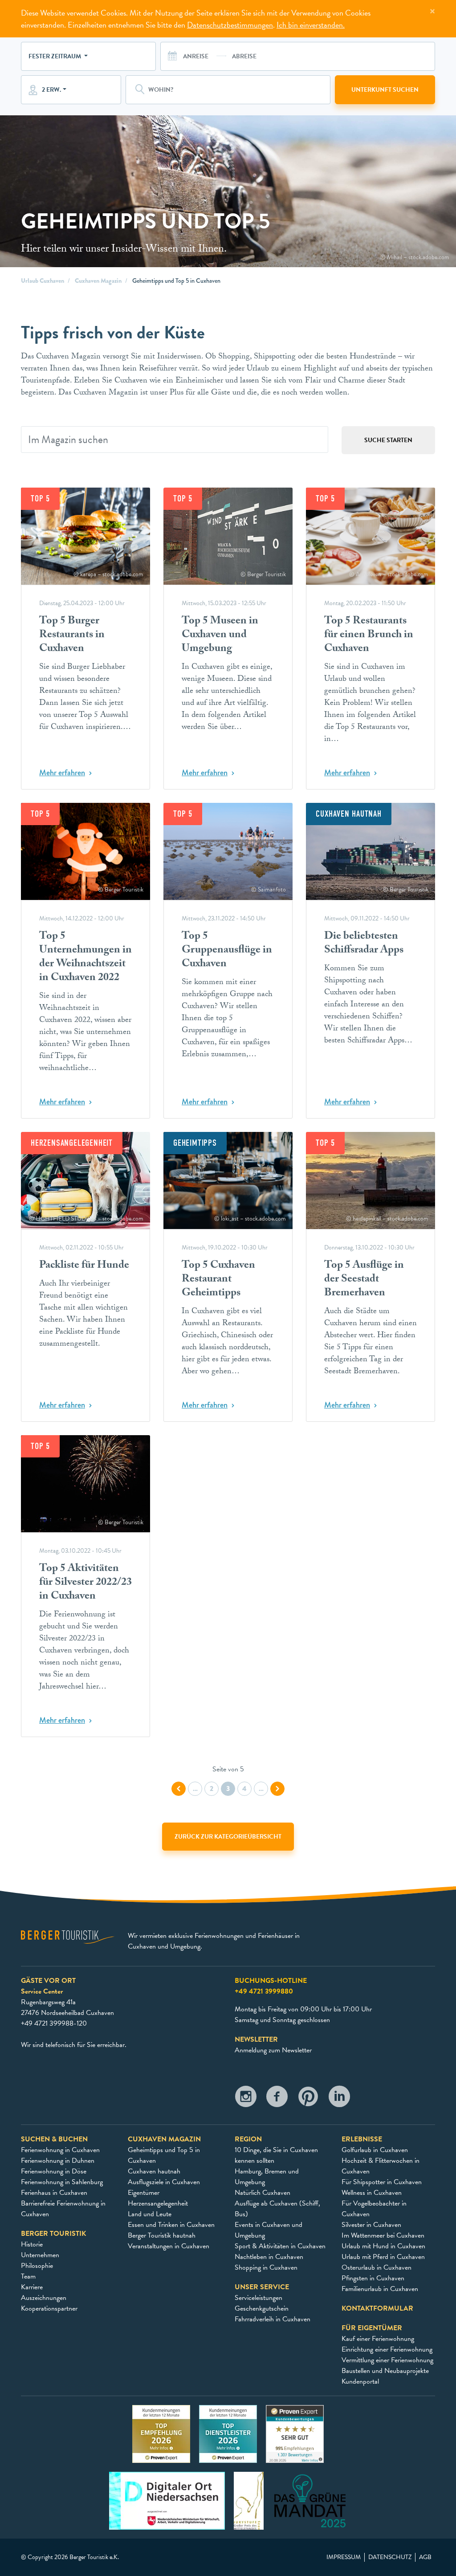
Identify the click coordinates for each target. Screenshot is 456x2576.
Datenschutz (390, 2557)
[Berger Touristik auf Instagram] (246, 2099)
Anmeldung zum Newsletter (273, 2050)
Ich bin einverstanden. (311, 25)
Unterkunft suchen (385, 90)
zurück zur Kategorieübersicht (228, 1837)
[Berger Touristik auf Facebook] (277, 2099)
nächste (277, 1789)
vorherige (179, 1789)
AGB (425, 2557)
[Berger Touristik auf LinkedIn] (339, 2099)
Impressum (344, 2557)
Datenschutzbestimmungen (230, 25)
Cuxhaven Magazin (98, 281)
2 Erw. (51, 90)
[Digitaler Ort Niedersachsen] (167, 2500)
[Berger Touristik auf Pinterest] (308, 2099)
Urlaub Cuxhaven (43, 281)
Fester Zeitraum (55, 56)
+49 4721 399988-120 (54, 2023)
